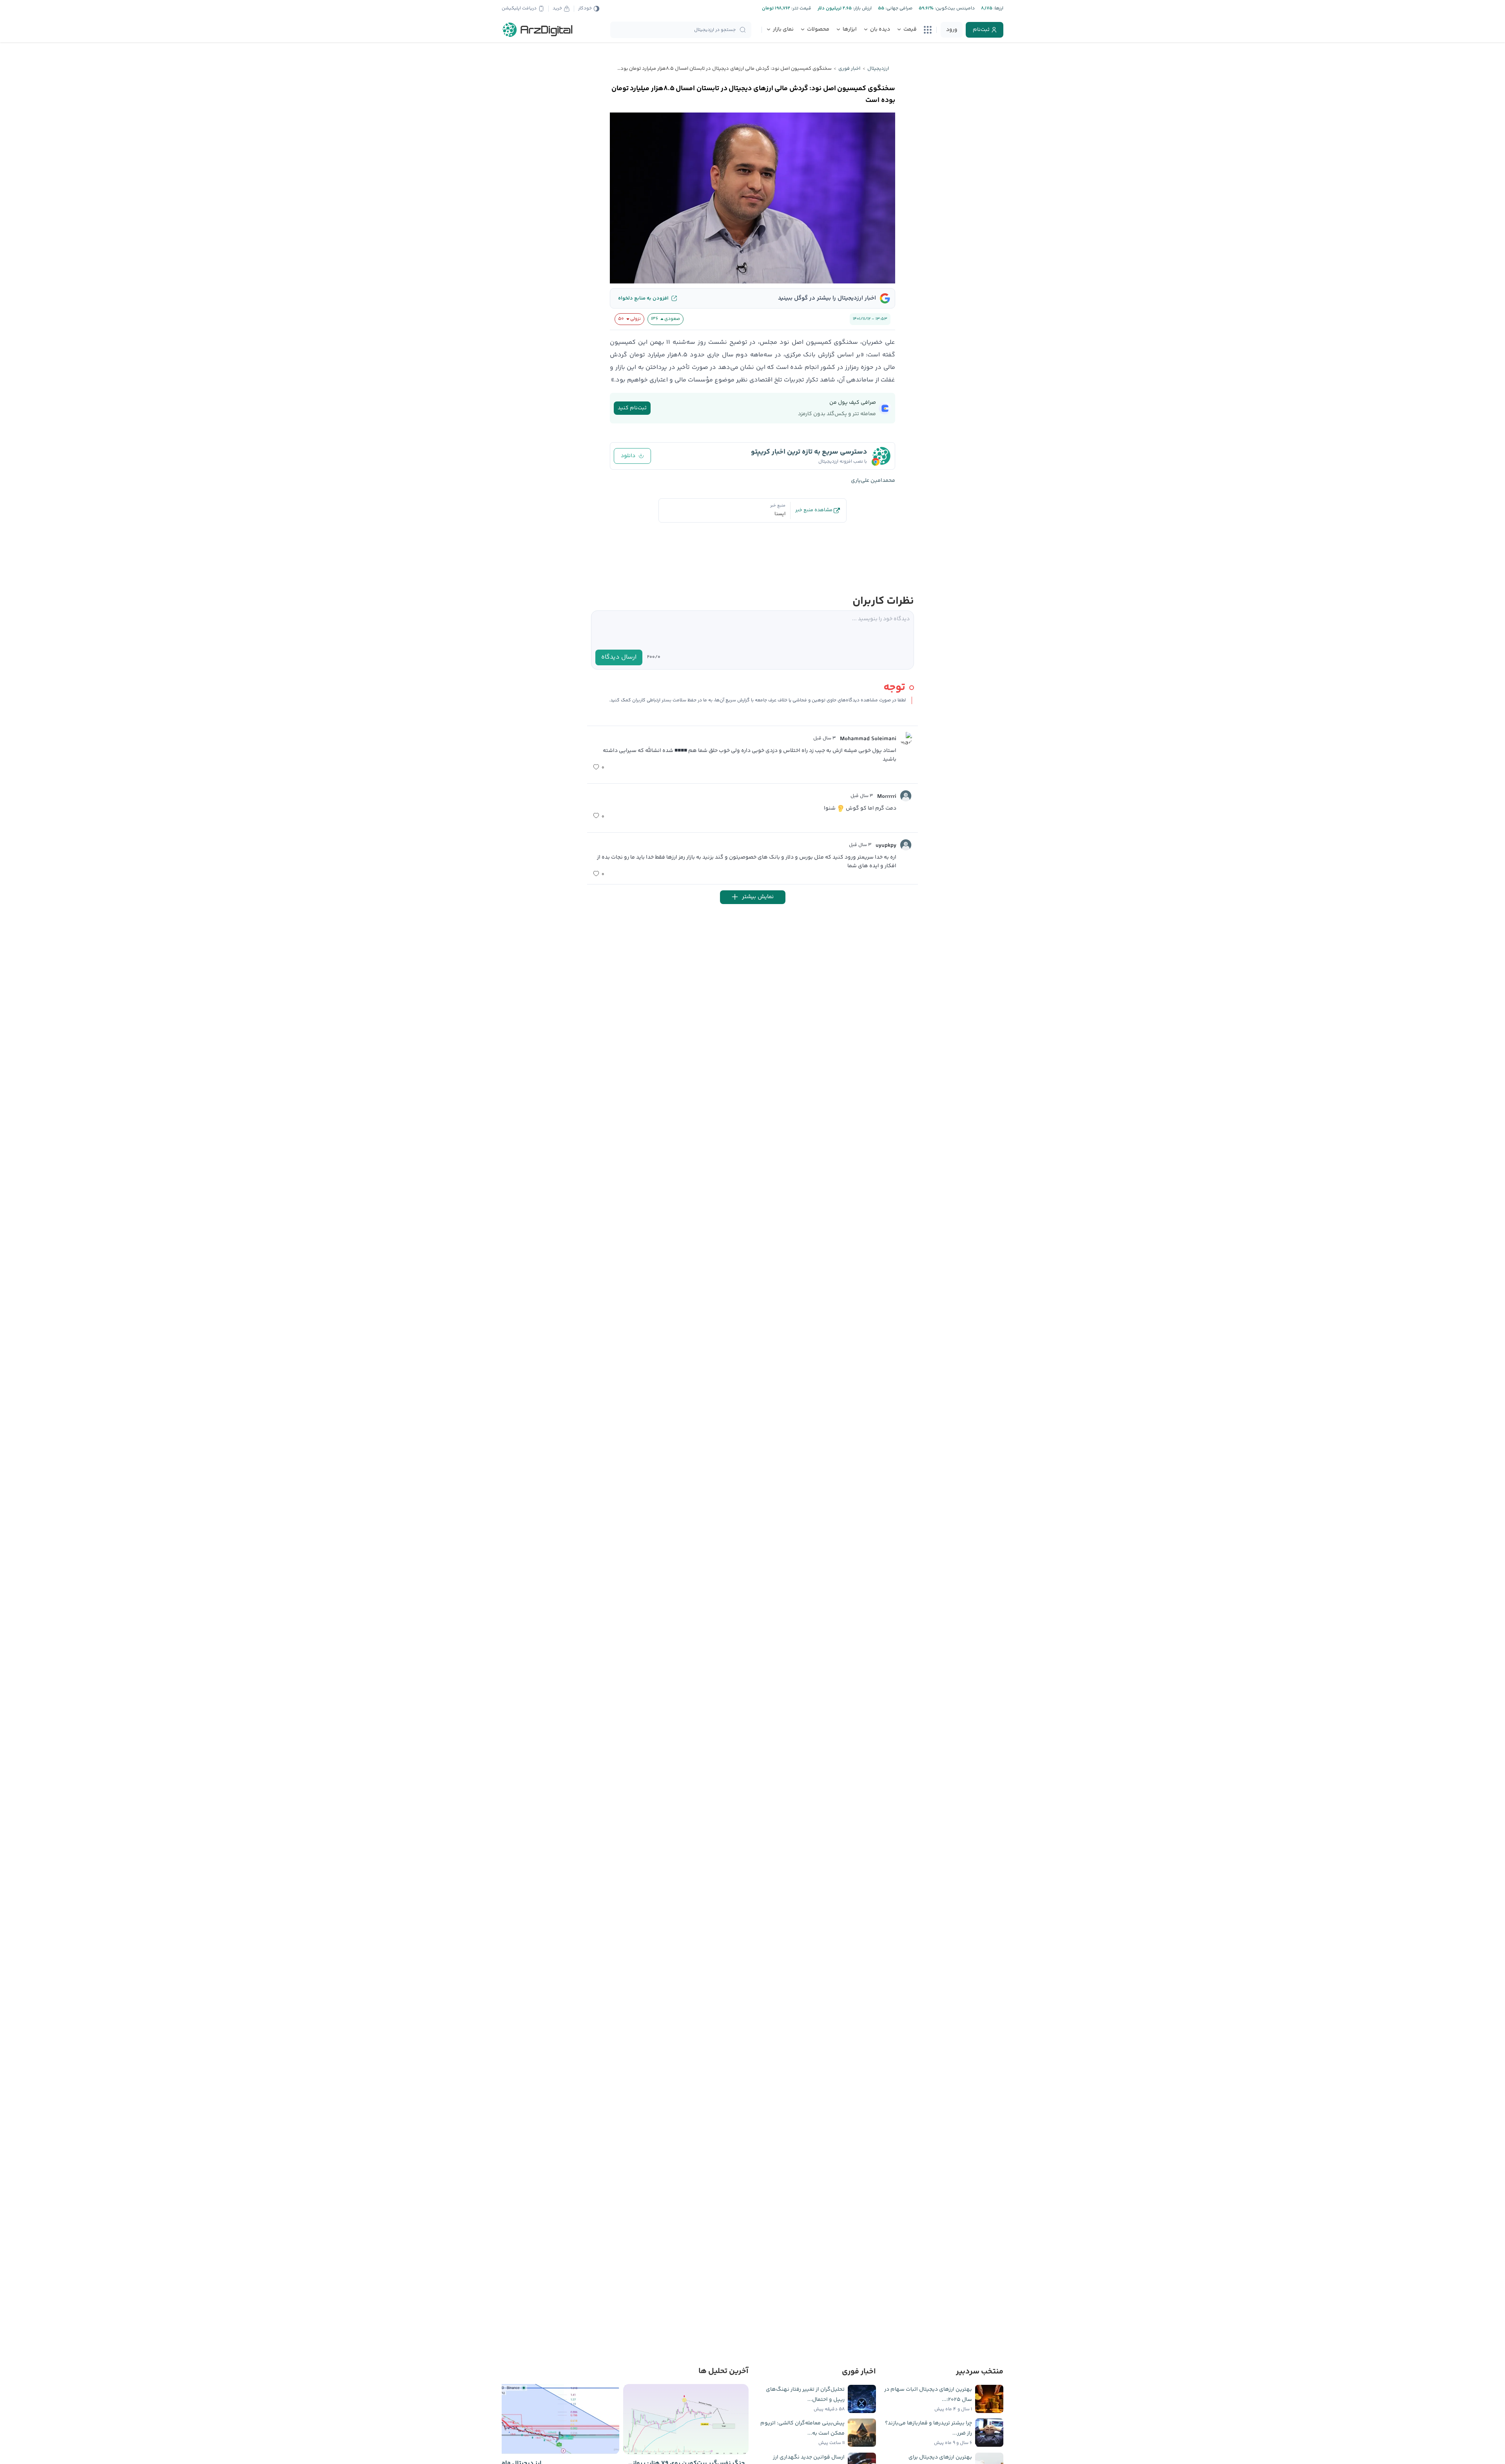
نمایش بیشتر (758, 897)
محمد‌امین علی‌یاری (873, 481)
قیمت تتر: (801, 8)
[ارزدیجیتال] (538, 30)
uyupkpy (886, 846)
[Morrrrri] (906, 796)
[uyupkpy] (906, 845)
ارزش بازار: (862, 8)
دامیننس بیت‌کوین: (954, 8)
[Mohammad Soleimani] (906, 738)
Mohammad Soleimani (868, 739)
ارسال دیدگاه (619, 657)
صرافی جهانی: (898, 8)
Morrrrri (887, 797)
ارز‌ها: (998, 8)
